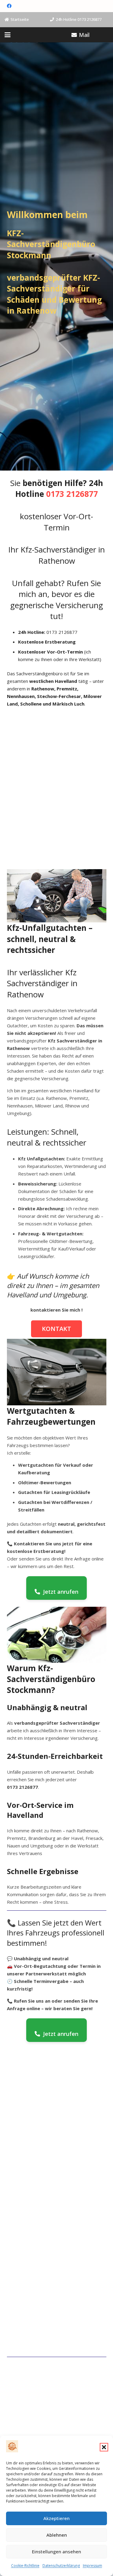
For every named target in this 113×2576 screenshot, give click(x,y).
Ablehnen (57, 2535)
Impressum (93, 2566)
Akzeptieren (56, 2518)
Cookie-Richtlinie (25, 2566)
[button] (104, 2447)
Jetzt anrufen (61, 1592)
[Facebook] (9, 6)
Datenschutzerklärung (61, 2566)
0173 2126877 (72, 494)
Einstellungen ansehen (56, 2552)
